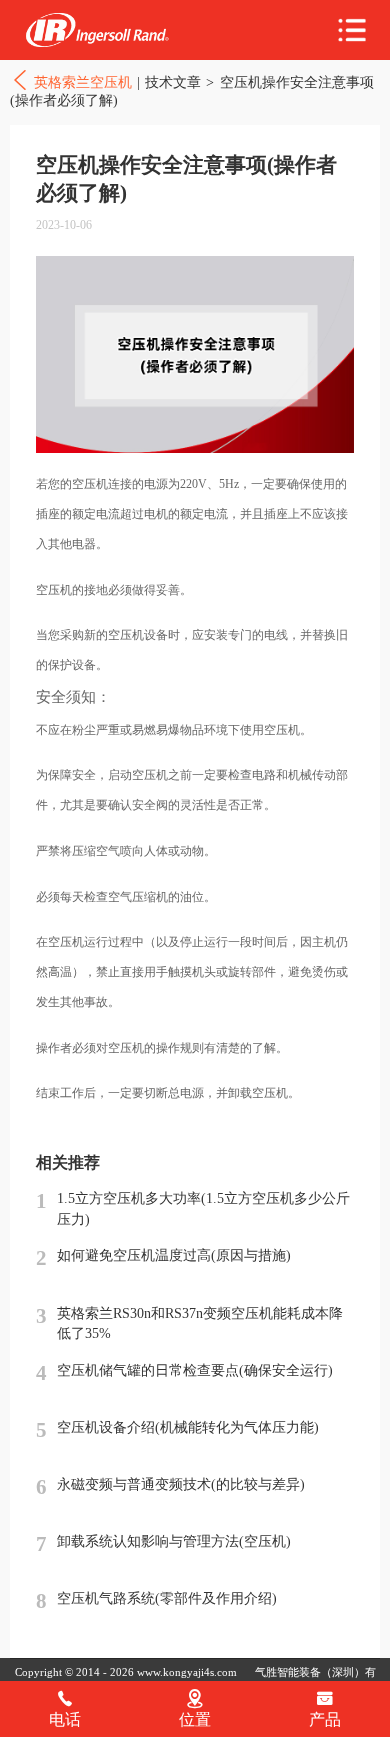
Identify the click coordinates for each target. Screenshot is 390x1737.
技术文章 (173, 82)
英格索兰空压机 (97, 30)
